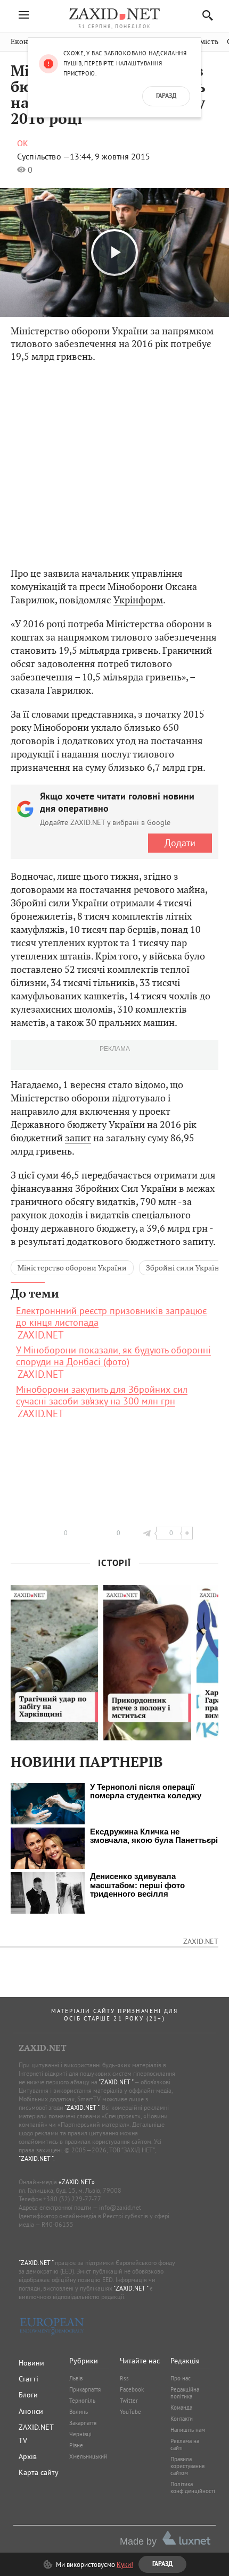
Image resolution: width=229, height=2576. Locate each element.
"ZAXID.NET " (116, 2082)
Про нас (181, 2378)
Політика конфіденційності (193, 2487)
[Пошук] (205, 15)
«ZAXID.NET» (77, 2182)
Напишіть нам (188, 2430)
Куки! (125, 2564)
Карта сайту (39, 2472)
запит (78, 1138)
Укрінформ (138, 600)
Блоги (28, 2395)
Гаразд (166, 96)
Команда (181, 2407)
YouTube (130, 2412)
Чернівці (80, 2434)
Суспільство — (43, 156)
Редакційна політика (185, 2393)
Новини (31, 2363)
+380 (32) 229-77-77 (72, 2199)
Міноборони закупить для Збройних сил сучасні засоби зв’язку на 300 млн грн (102, 1395)
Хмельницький (88, 2456)
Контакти (182, 2419)
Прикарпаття (85, 2389)
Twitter (129, 2401)
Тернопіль (82, 2401)
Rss (124, 2378)
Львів (76, 2378)
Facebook (132, 2389)
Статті (28, 2379)
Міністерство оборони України (72, 1268)
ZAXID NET (114, 14)
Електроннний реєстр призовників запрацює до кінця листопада (111, 1317)
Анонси (31, 2411)
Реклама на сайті (185, 2444)
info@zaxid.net (120, 2207)
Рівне (76, 2445)
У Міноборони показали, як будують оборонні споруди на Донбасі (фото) (113, 1356)
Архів (28, 2456)
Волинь (79, 2412)
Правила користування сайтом (187, 2466)
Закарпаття (83, 2423)
